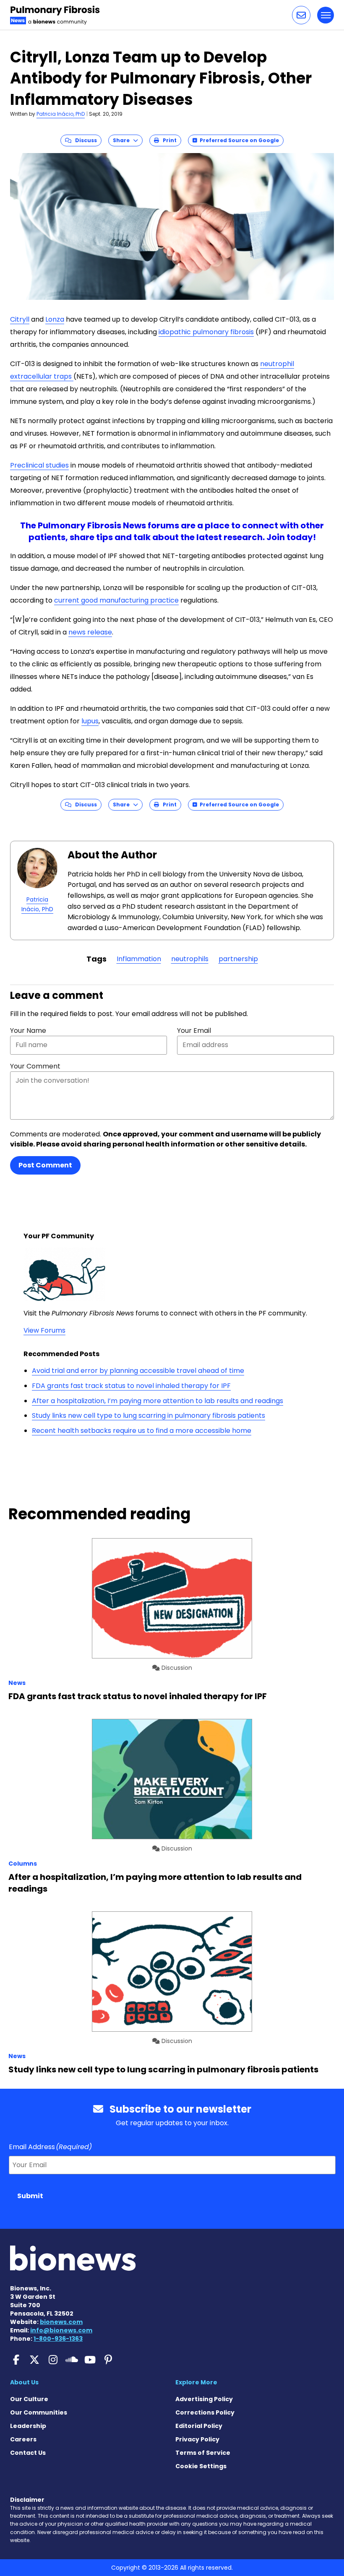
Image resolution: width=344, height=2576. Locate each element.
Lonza (55, 319)
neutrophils (190, 959)
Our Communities (39, 2412)
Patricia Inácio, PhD (61, 114)
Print (168, 140)
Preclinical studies (39, 465)
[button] (301, 15)
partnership (238, 959)
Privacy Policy (197, 2439)
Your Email (194, 1031)
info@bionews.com (61, 2330)
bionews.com (61, 2322)
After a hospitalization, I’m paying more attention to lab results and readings (158, 1401)
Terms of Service (203, 2453)
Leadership (28, 2426)
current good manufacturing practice (116, 600)
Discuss (84, 140)
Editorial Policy (199, 2426)
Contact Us (28, 2453)
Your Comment (35, 1066)
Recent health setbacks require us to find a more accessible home (142, 1431)
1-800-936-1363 (58, 2339)
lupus (90, 721)
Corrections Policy (205, 2412)
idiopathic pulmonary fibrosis (206, 332)
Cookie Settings (201, 2466)
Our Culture (29, 2399)
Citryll (20, 319)
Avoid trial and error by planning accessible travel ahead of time (138, 1371)
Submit (30, 2196)
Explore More (196, 2382)
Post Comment (45, 1165)
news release (90, 632)
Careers (23, 2439)
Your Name (28, 1031)
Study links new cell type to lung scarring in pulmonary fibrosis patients (149, 1415)
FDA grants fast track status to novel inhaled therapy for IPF (131, 1386)
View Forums (44, 1330)
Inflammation (139, 959)
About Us (24, 2382)
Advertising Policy (204, 2399)
